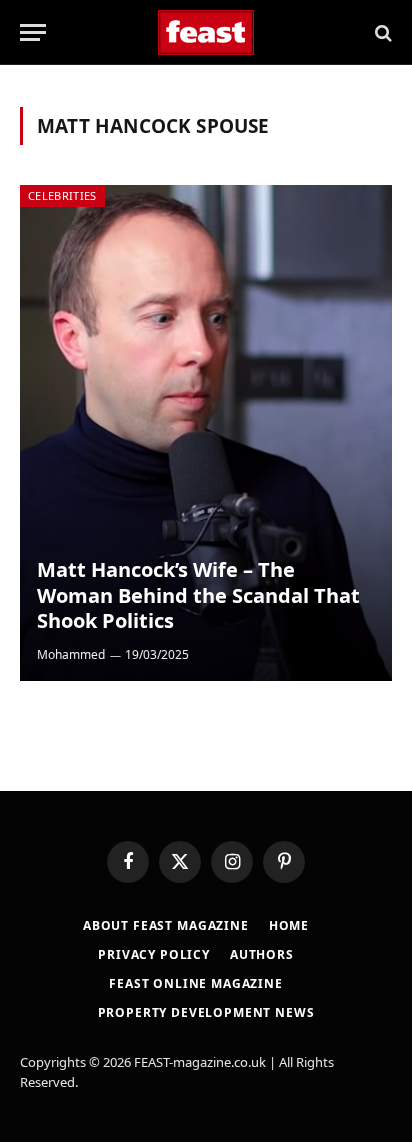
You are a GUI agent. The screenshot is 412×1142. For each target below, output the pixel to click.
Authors (262, 954)
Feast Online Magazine (196, 983)
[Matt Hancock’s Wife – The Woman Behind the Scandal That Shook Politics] (206, 433)
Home (289, 925)
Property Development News (206, 1012)
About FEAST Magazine (166, 925)
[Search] (381, 32)
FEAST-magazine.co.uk (200, 1062)
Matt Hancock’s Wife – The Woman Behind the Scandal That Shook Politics (198, 595)
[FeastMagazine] (206, 32)
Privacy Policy (154, 954)
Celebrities (62, 195)
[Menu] (33, 32)
